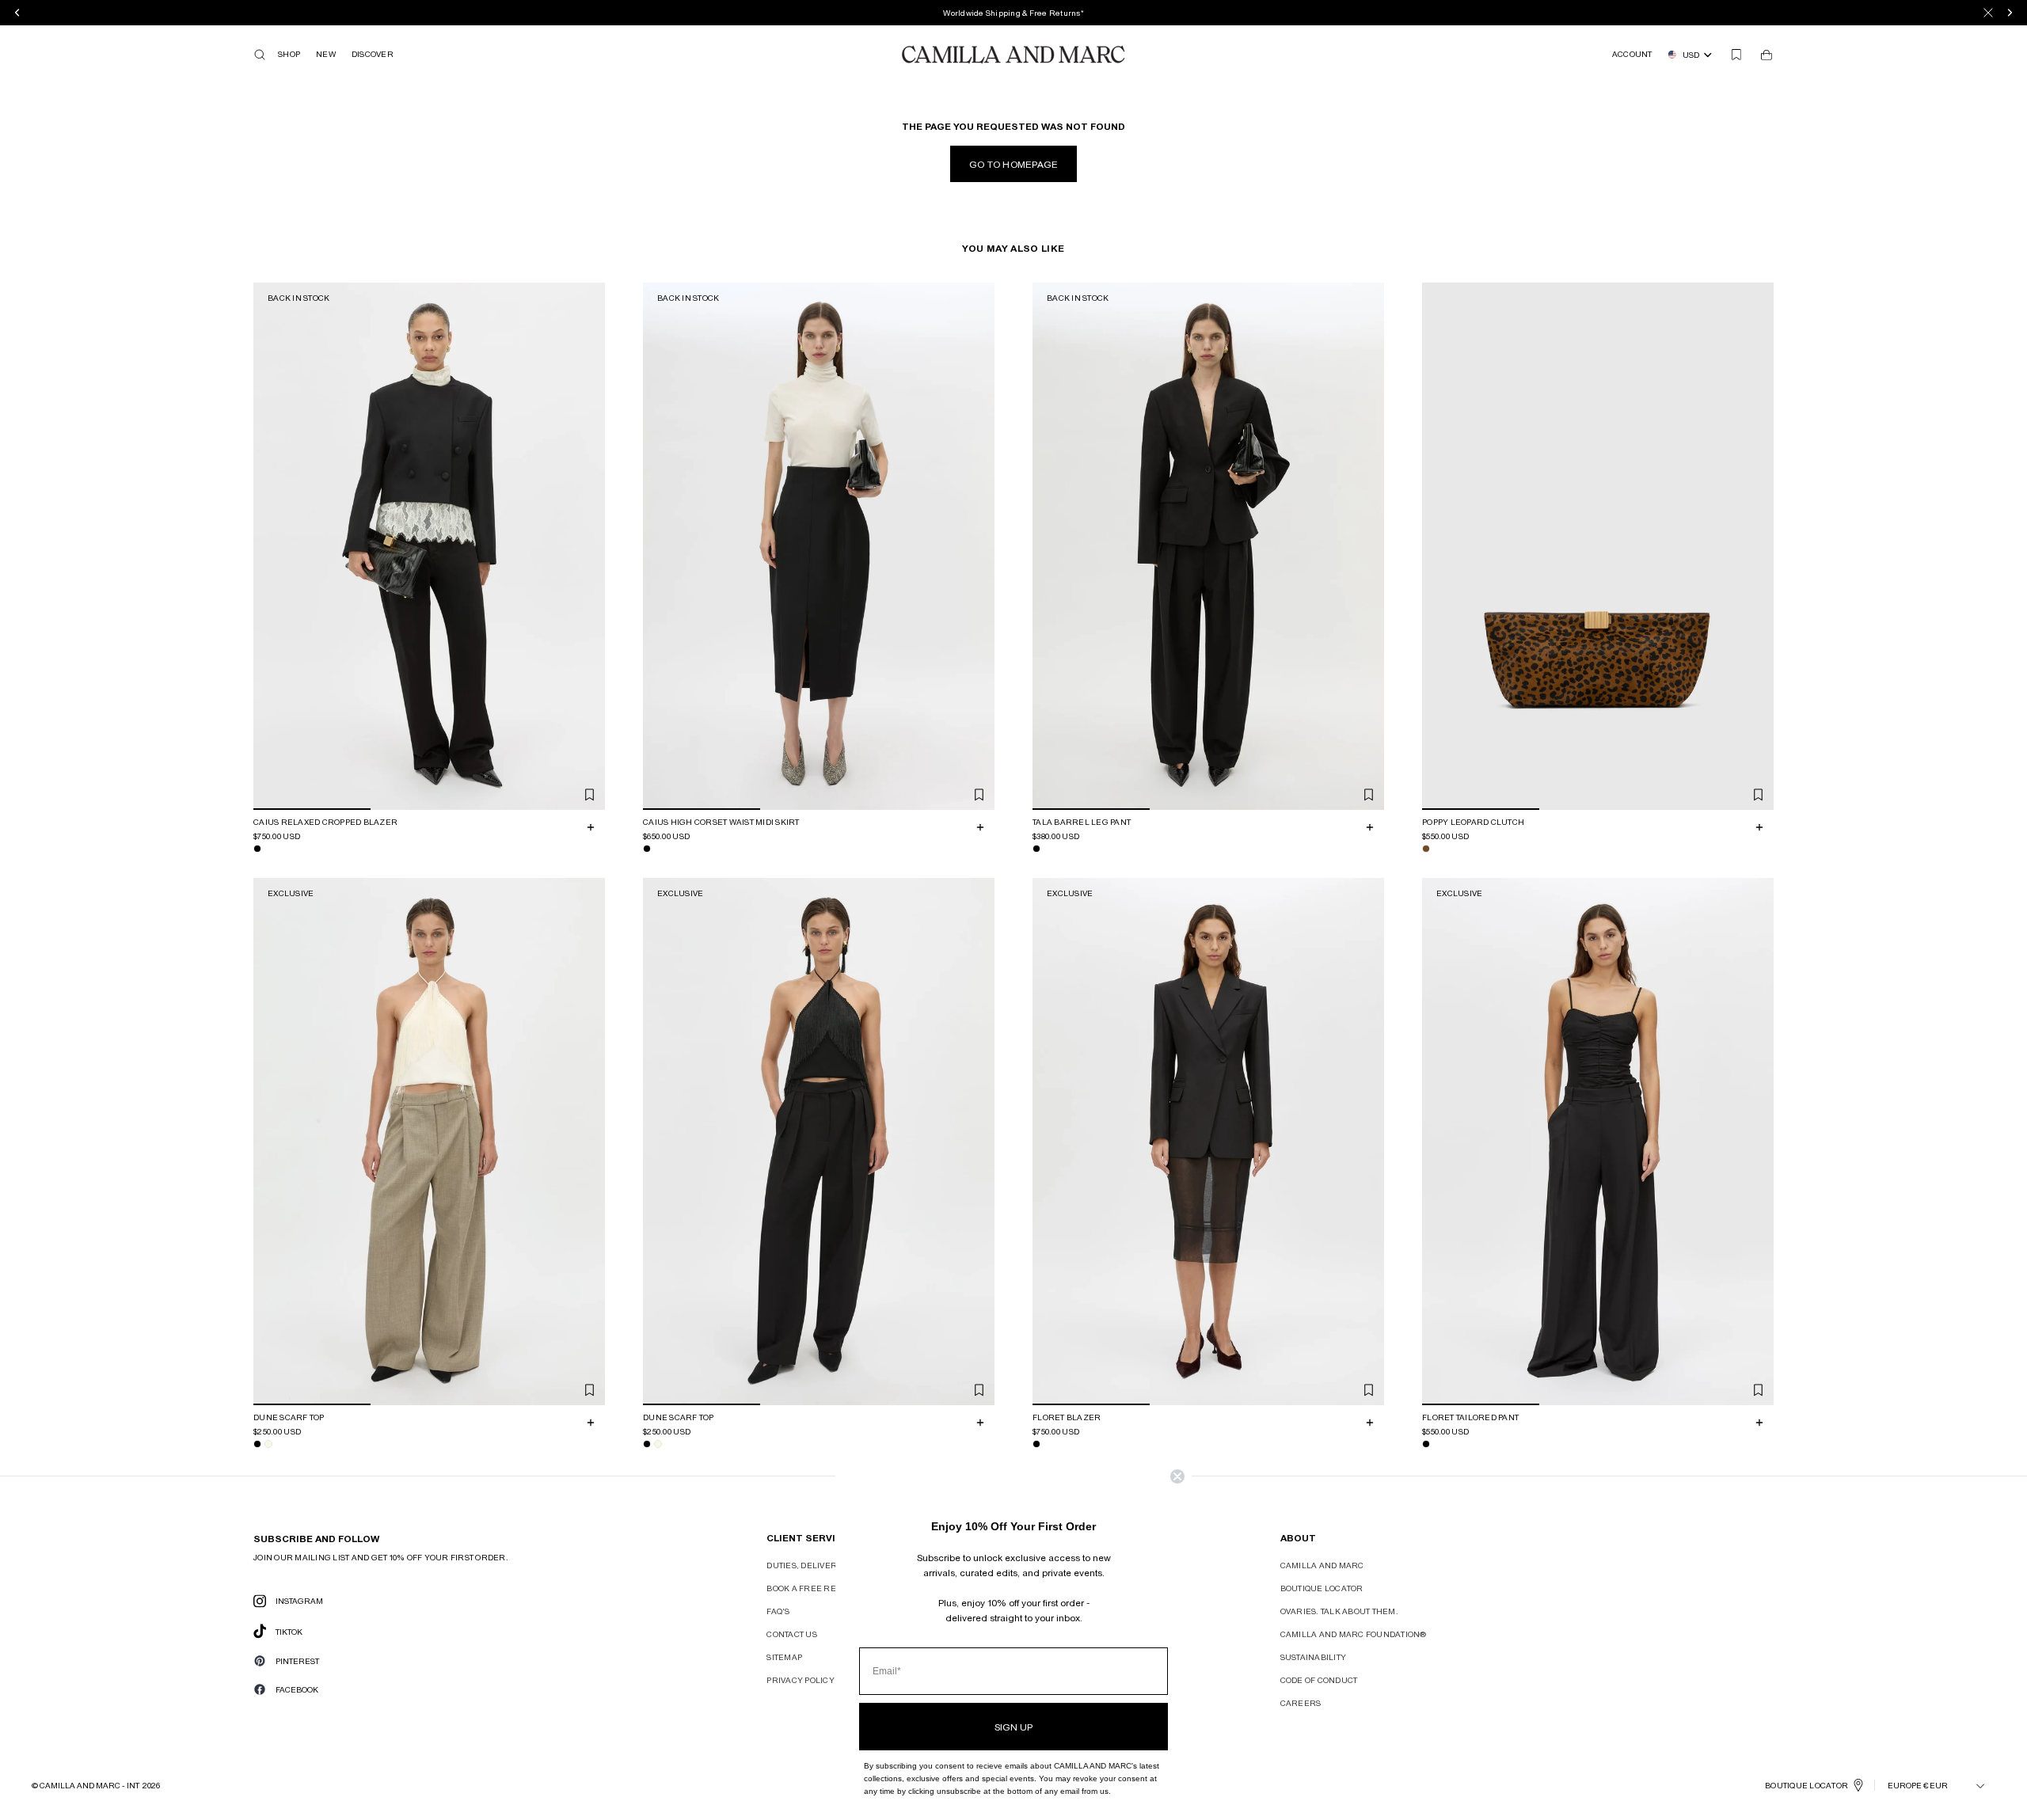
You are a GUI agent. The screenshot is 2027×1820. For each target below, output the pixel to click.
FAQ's (778, 1611)
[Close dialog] (1177, 1476)
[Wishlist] (1736, 55)
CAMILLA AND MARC (1322, 1565)
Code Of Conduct (1319, 1680)
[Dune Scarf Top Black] (257, 1444)
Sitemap (784, 1657)
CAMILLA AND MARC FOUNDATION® (1354, 1634)
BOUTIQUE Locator (1806, 1785)
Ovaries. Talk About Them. (1339, 1611)
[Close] (1988, 13)
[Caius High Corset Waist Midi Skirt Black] (647, 849)
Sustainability (1314, 1657)
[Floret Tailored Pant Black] (1426, 1444)
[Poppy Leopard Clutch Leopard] (1426, 849)
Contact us (792, 1634)
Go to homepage (1014, 164)
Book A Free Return (813, 1588)
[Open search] (260, 55)
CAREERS (1301, 1703)
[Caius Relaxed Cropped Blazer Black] (257, 849)
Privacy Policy (801, 1680)
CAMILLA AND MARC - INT (89, 1785)
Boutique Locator (1322, 1588)
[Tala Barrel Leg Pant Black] (1036, 849)
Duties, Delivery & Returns (829, 1565)
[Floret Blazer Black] (1036, 1444)
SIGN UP (1013, 1727)
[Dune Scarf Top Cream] (268, 1444)
